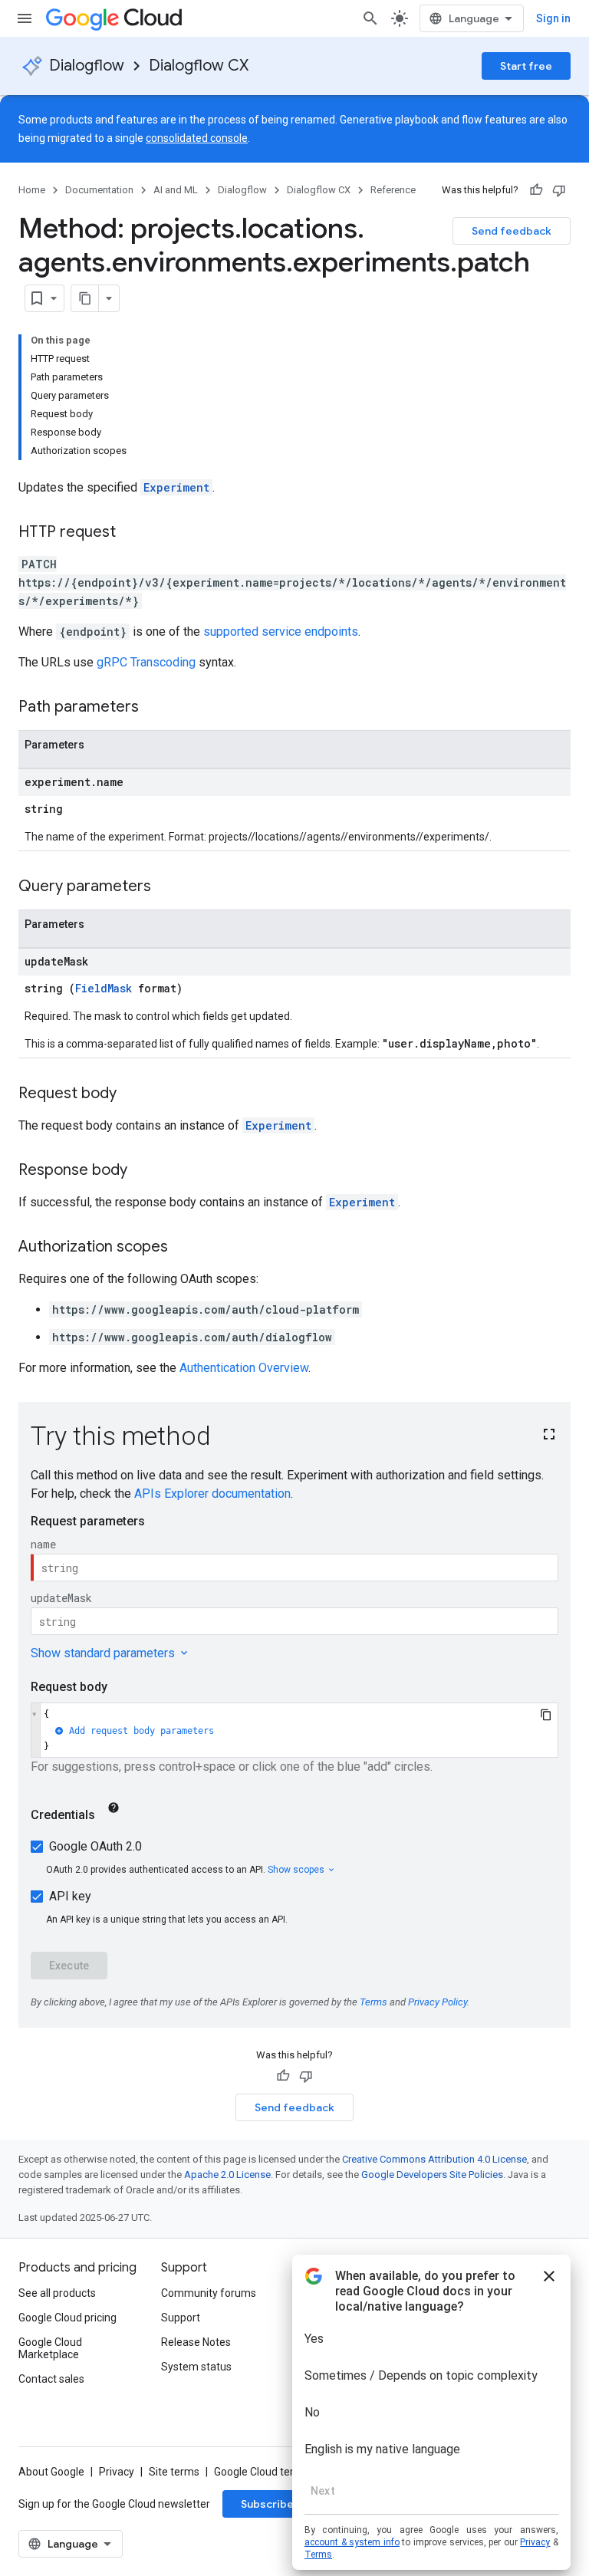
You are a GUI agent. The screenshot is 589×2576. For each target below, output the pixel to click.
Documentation (99, 190)
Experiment (176, 487)
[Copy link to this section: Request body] (132, 1094)
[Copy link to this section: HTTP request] (131, 533)
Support (181, 2318)
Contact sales (51, 2379)
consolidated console (197, 138)
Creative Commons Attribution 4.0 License (434, 2159)
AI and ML (176, 190)
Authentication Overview (244, 1368)
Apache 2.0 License (227, 2175)
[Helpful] (536, 190)
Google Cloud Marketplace (50, 2348)
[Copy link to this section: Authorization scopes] (183, 1248)
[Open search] (370, 18)
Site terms (174, 2472)
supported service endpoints (281, 632)
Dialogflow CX (199, 66)
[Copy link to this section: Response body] (143, 1171)
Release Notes (196, 2342)
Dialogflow (87, 66)
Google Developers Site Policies (432, 2175)
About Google (51, 2472)
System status (196, 2367)
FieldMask (104, 988)
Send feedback (512, 231)
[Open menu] (25, 18)
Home (32, 190)
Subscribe (267, 2504)
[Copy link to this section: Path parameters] (154, 708)
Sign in (553, 18)
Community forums (209, 2293)
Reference (393, 190)
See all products (57, 2293)
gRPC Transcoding (146, 662)
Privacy (117, 2472)
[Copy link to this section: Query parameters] (166, 887)
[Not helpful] (559, 190)
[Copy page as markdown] (85, 298)
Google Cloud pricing (67, 2318)
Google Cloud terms (262, 2472)
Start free (526, 66)
